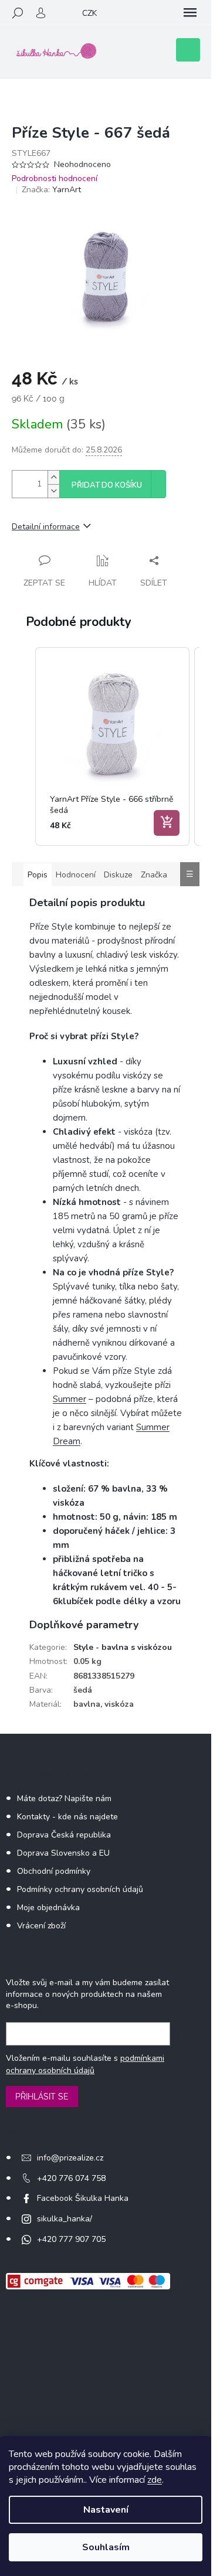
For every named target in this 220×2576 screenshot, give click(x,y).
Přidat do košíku (107, 485)
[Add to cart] (167, 823)
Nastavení (106, 2510)
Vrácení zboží (41, 1926)
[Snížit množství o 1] (53, 491)
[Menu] (190, 13)
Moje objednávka (48, 1908)
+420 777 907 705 (71, 2239)
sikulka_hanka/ (65, 2219)
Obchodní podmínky (54, 1871)
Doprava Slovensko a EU (63, 1853)
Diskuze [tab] (118, 875)
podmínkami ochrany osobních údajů (85, 2064)
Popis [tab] (38, 875)
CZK (89, 13)
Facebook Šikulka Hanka (83, 2198)
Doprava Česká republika (64, 1835)
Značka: (51, 190)
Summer (70, 1399)
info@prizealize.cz (70, 2158)
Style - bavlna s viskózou (123, 1647)
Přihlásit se (42, 2097)
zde (155, 2480)
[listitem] (112, 746)
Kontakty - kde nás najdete (67, 1817)
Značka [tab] (154, 875)
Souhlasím (106, 2547)
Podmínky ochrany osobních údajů (80, 1889)
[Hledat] (18, 13)
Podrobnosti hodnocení (55, 178)
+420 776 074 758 (71, 2178)
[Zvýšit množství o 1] (53, 477)
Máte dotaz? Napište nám (64, 1799)
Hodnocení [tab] (76, 875)
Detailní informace (46, 527)
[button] (23, 746)
